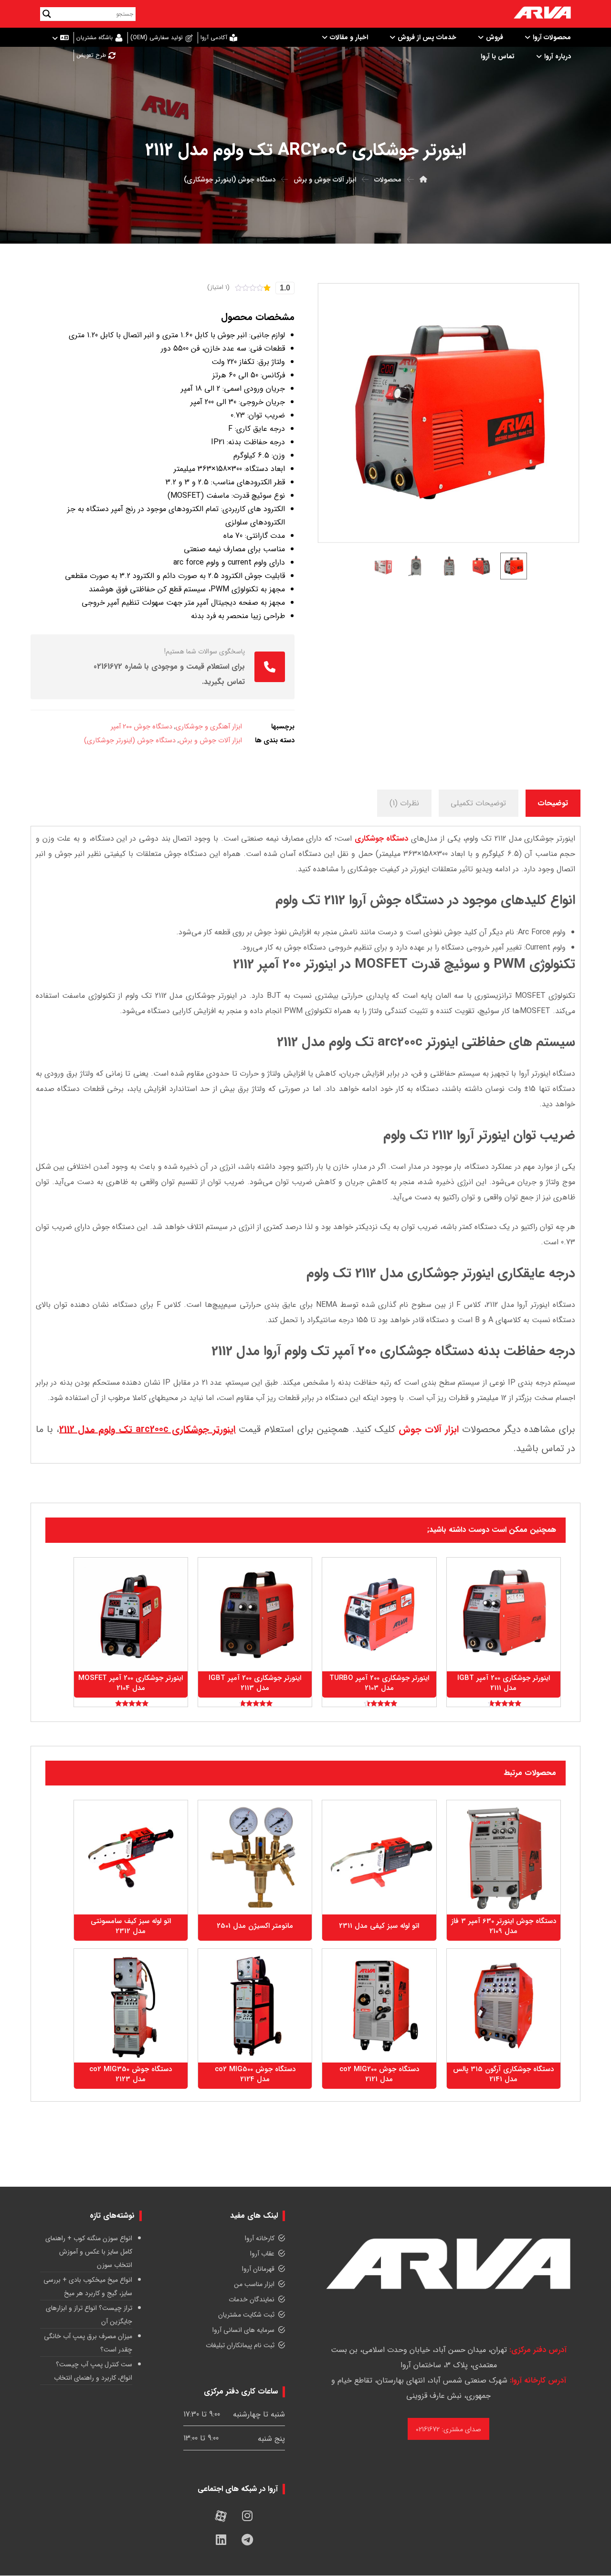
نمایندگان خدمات (252, 2299)
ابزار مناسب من (254, 2284)
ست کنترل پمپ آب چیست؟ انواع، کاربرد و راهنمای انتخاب (93, 2371)
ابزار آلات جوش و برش (211, 741)
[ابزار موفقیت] (542, 14)
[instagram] (247, 2516)
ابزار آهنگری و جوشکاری (209, 727)
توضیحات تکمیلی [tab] (478, 803)
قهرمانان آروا (258, 2269)
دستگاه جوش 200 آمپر (142, 727)
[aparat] (221, 2516)
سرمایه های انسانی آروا (243, 2330)
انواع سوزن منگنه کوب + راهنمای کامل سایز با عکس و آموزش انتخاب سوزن (89, 2252)
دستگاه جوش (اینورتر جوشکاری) (130, 741)
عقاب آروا (262, 2254)
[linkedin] (221, 2540)
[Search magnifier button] (47, 14)
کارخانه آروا (260, 2238)
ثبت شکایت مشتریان (246, 2315)
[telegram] (247, 2540)
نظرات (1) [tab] (404, 803)
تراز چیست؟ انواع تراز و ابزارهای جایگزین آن (89, 2315)
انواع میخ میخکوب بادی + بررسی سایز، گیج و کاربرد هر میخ (88, 2287)
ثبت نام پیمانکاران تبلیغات (240, 2345)
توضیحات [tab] (553, 803)
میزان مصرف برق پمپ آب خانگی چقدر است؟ (88, 2343)
